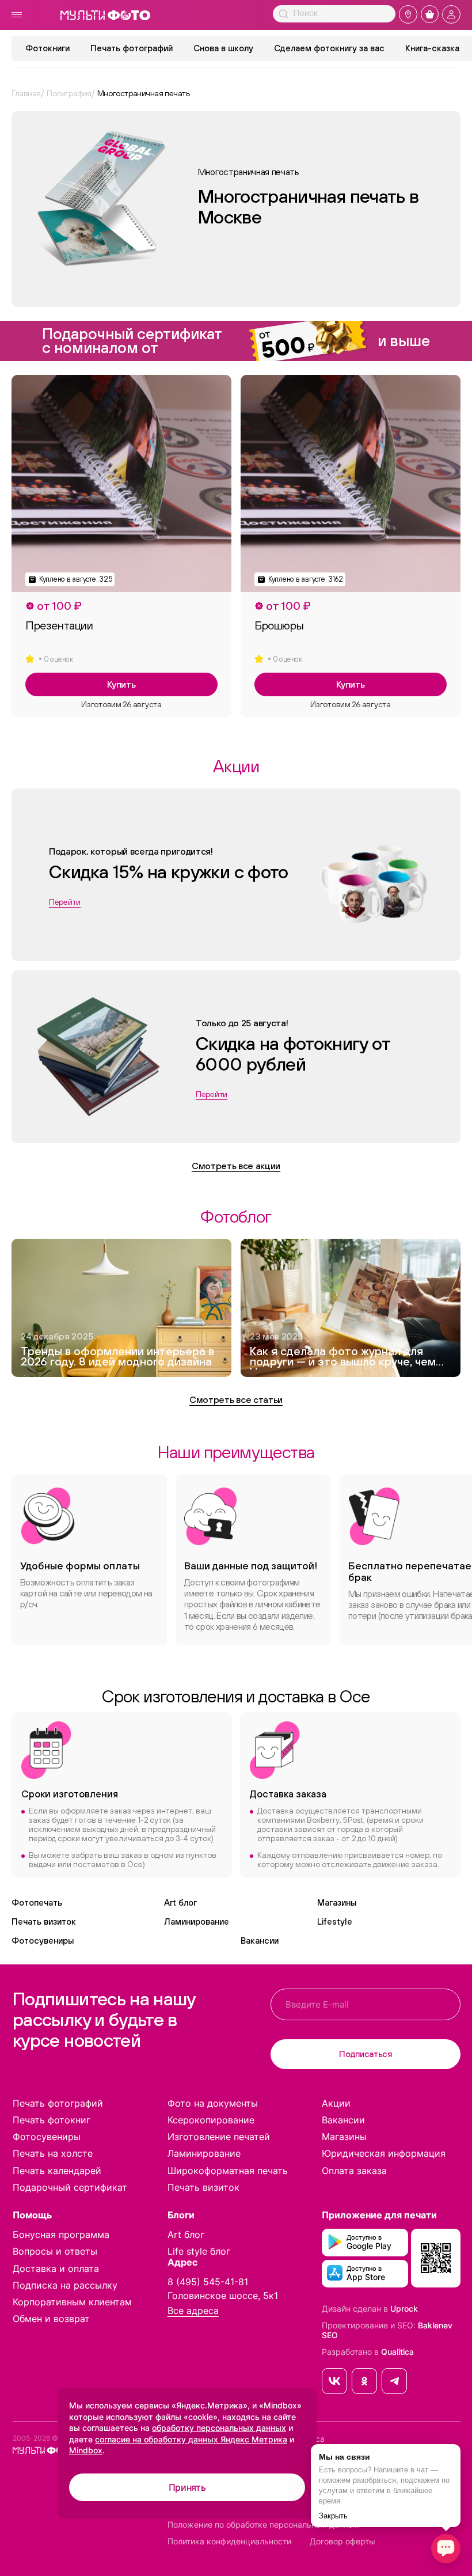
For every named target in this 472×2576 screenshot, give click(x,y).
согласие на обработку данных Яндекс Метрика (191, 2439)
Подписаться (366, 2054)
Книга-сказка (432, 48)
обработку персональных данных (219, 2428)
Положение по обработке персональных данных (263, 2525)
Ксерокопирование (211, 2120)
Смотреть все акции (236, 1166)
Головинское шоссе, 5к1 (223, 2296)
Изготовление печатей (219, 2137)
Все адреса (193, 2311)
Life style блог (199, 2251)
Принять (187, 2487)
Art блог (180, 1902)
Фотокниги (47, 48)
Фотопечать (37, 1902)
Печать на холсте (53, 2153)
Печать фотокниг (52, 2120)
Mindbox (86, 2450)
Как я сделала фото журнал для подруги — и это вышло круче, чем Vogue (343, 1358)
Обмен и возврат (51, 2319)
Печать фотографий (132, 48)
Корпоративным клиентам (72, 2302)
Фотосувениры (43, 1940)
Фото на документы (213, 2103)
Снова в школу (223, 48)
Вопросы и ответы (55, 2251)
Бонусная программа (61, 2234)
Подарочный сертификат (70, 2187)
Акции (336, 2103)
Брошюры (279, 625)
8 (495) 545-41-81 (208, 2282)
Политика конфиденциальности (229, 2541)
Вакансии (260, 1940)
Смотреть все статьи (236, 1399)
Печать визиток (44, 1921)
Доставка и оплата (56, 2268)
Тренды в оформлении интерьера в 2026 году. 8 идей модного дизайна (117, 1357)
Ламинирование (197, 1921)
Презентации (59, 625)
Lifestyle (335, 1921)
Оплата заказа (354, 2171)
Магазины (337, 1902)
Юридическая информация (384, 2153)
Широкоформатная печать (228, 2171)
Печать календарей (57, 2171)
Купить (121, 684)
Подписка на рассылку (65, 2285)
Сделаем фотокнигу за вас (329, 48)
